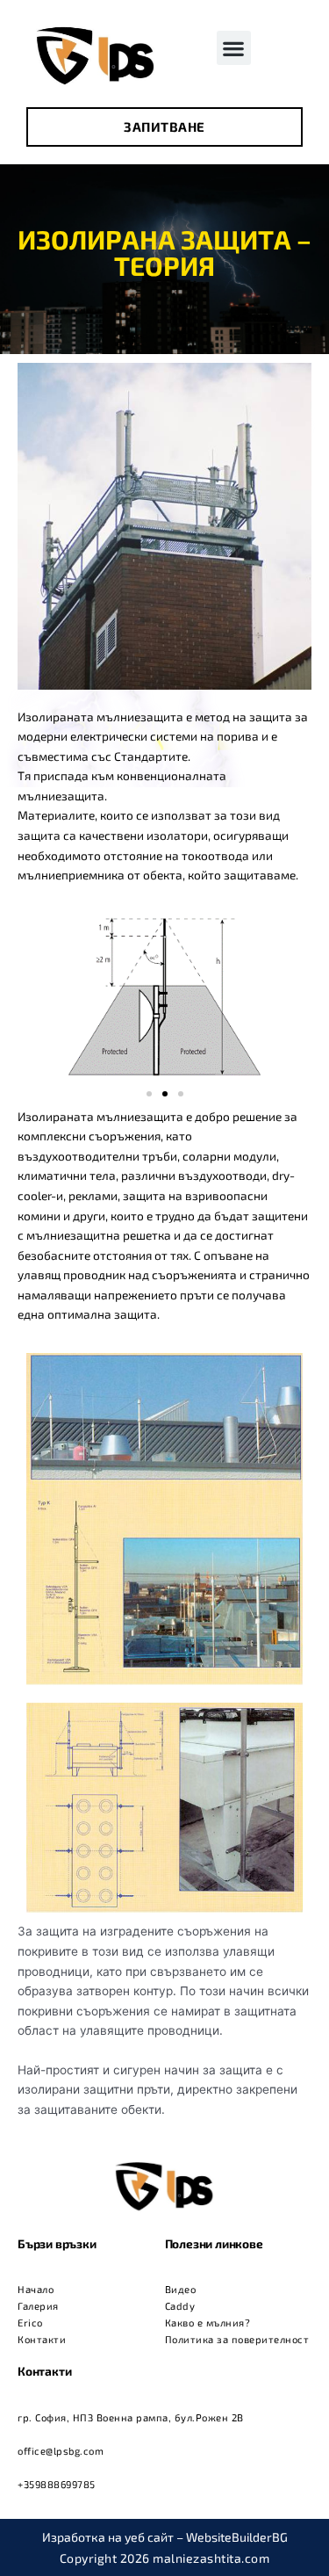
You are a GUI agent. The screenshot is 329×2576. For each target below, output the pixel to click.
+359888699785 (57, 2484)
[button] (234, 48)
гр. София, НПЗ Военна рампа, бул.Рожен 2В (131, 2417)
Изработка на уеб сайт (108, 2537)
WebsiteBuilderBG (237, 2537)
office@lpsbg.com (61, 2451)
